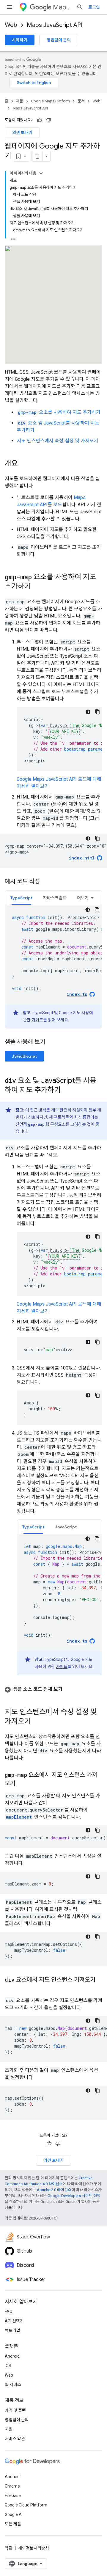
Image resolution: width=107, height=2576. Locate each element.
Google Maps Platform (50, 101)
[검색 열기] (80, 7)
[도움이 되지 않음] (48, 120)
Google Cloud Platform (26, 2505)
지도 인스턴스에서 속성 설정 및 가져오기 (58, 441)
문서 (81, 101)
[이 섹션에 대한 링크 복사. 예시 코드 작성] (46, 882)
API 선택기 (14, 2321)
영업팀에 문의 (59, 40)
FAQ (9, 2312)
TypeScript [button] (21, 898)
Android (12, 2356)
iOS (8, 2366)
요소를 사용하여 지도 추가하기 (59, 412)
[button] (53, 1689)
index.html (82, 858)
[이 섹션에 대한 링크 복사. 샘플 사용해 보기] (53, 1042)
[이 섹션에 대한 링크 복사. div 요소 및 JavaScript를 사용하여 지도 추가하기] (67, 1091)
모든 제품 (13, 2524)
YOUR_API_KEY (64, 731)
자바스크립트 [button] (55, 898)
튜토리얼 (12, 2330)
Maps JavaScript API (55, 25)
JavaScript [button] (66, 1527)
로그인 (94, 7)
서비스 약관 (15, 2439)
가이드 (37, 1020)
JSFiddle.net (24, 1056)
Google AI (14, 2514)
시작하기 (20, 40)
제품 (20, 101)
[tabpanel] (53, 967)
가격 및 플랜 (15, 2410)
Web (11, 25)
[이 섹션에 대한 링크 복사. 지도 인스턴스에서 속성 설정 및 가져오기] (37, 1722)
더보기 (83, 898)
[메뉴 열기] (10, 7)
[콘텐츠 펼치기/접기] (41, 173)
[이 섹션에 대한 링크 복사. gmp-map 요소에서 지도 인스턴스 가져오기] (21, 1784)
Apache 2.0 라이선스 (54, 2190)
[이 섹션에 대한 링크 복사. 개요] (24, 464)
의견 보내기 (22, 133)
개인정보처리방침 (34, 2548)
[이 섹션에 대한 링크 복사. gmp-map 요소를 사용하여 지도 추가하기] (37, 587)
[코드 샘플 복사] (97, 712)
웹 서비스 (13, 2385)
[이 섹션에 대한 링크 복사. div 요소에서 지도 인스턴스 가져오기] (11, 1988)
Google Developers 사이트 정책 (74, 2196)
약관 (9, 2548)
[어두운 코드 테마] (88, 712)
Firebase (13, 2496)
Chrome (12, 2486)
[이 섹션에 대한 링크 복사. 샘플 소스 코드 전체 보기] (68, 1689)
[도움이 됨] (40, 120)
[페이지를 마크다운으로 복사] (37, 156)
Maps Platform (62, 7)
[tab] (21, 898)
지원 (9, 2429)
